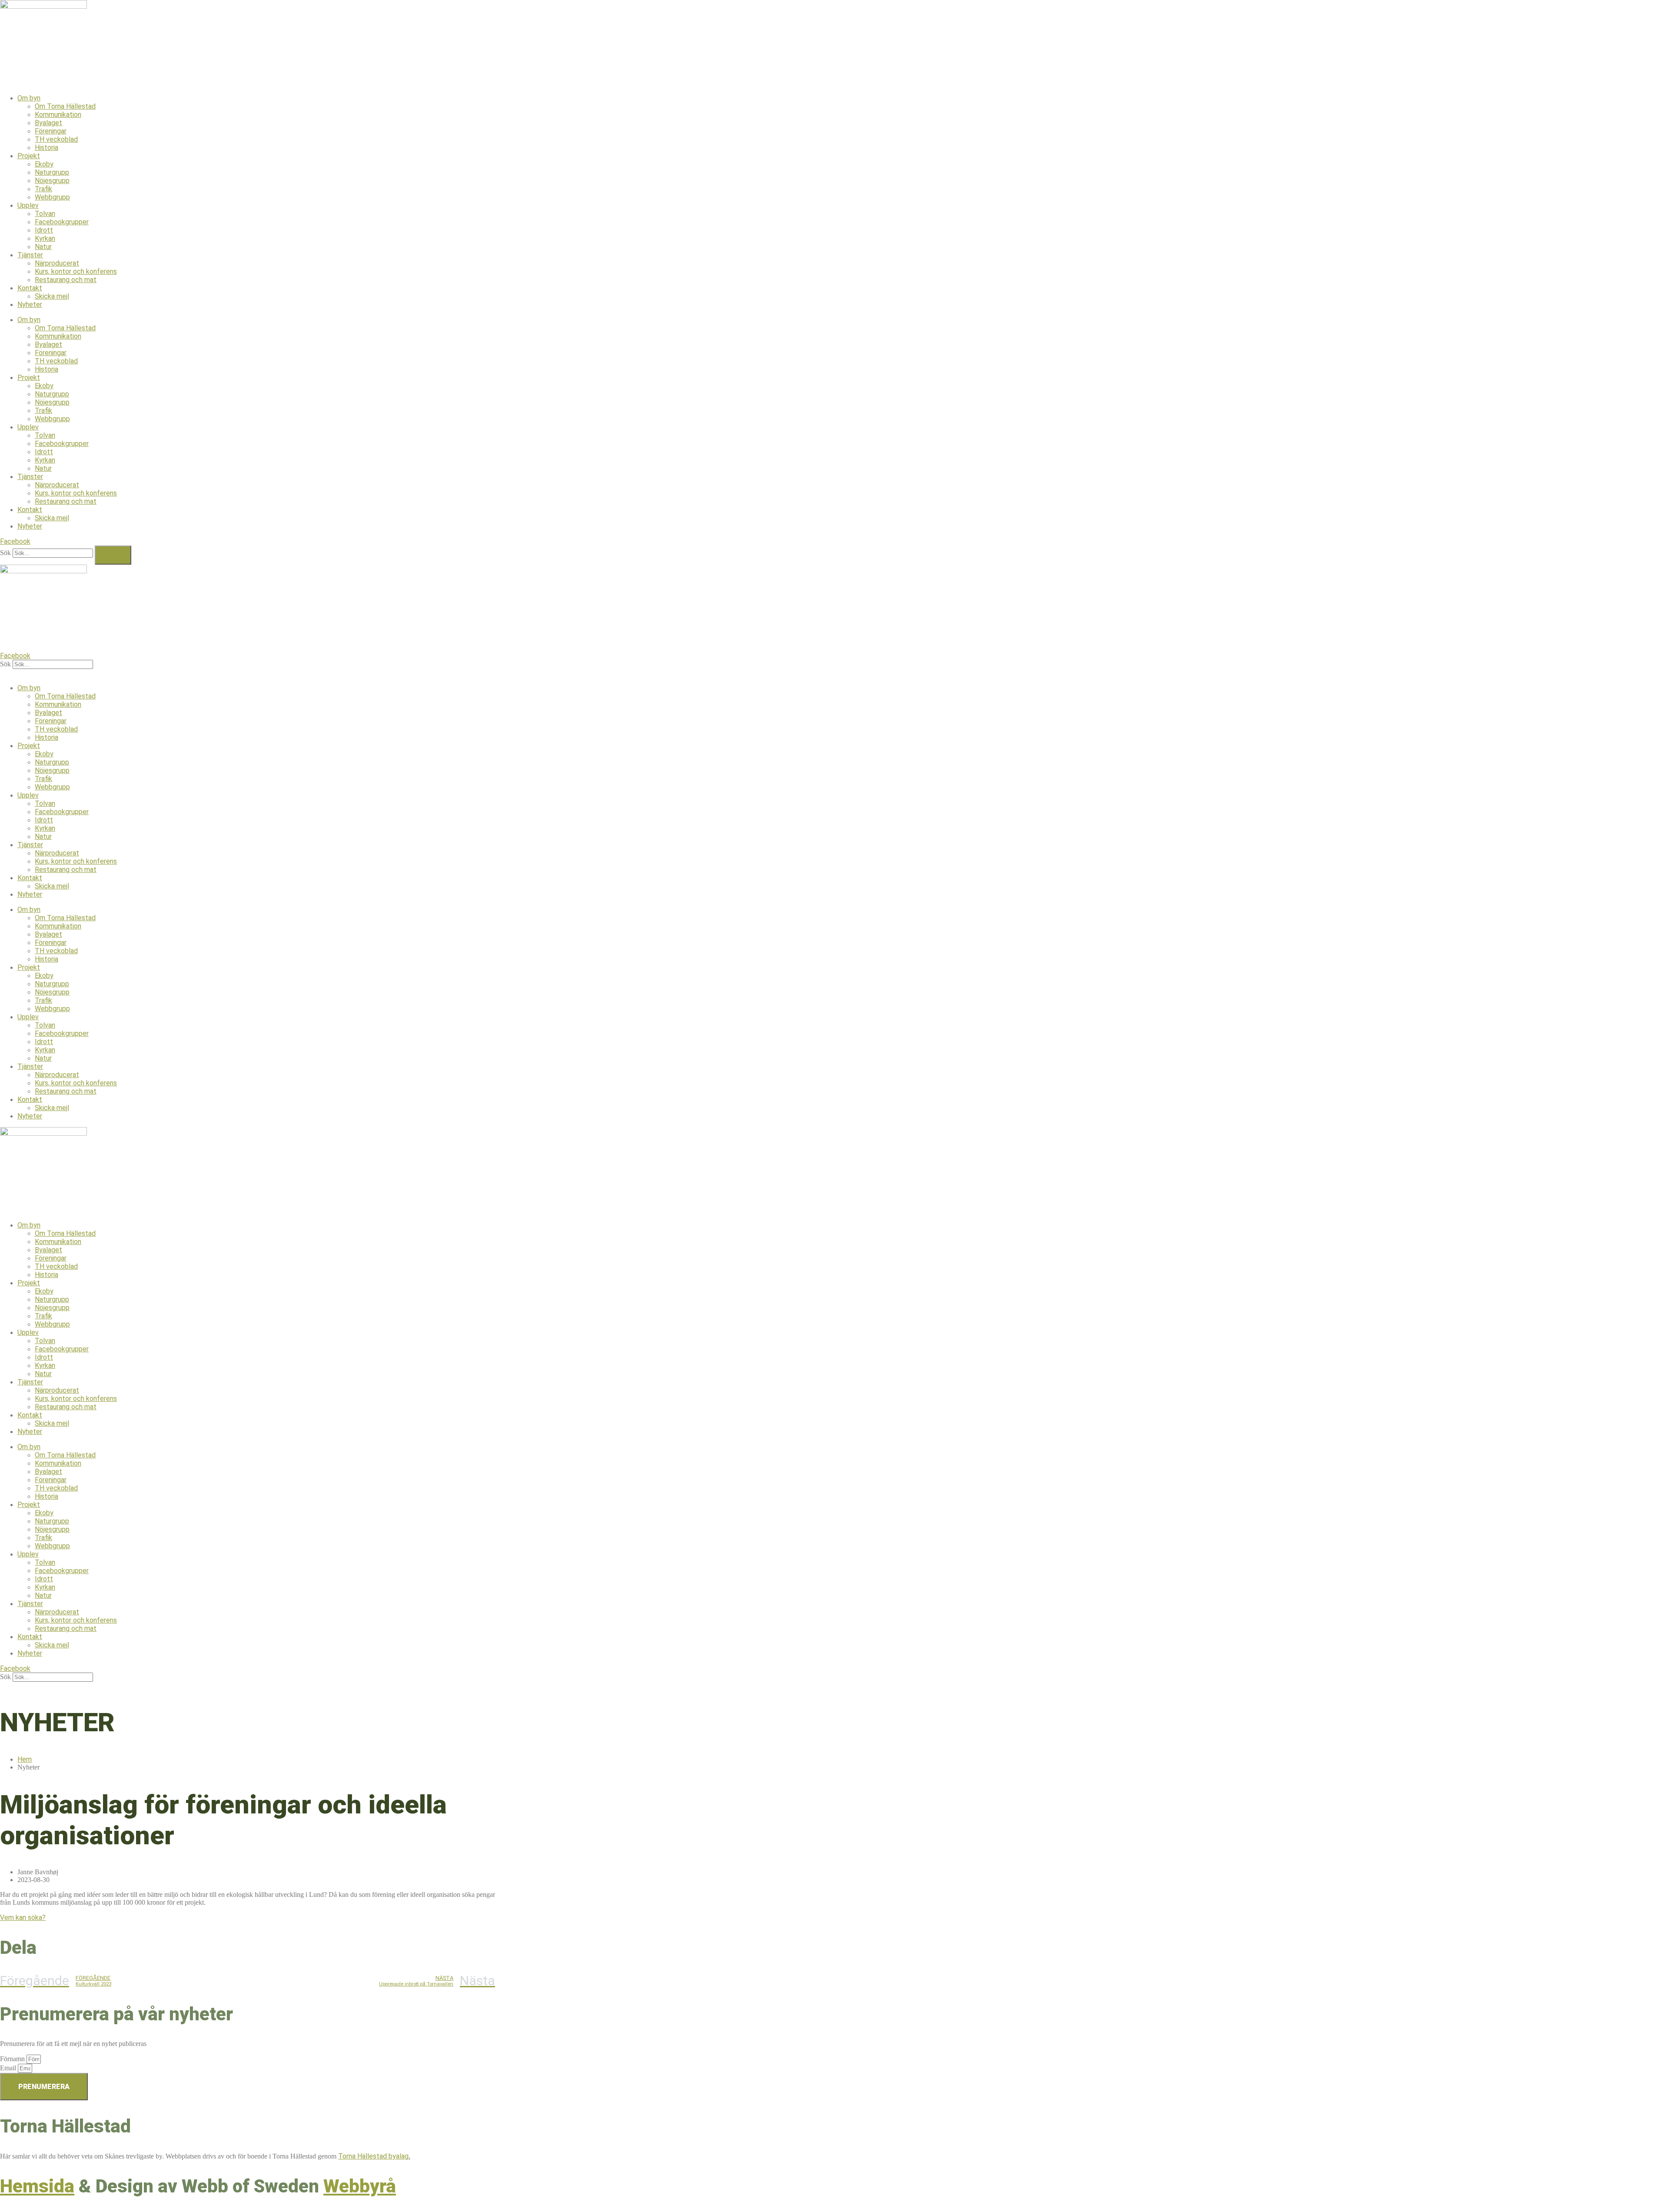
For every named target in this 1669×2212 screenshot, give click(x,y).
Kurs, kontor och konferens (76, 271)
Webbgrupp (52, 197)
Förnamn (13, 2059)
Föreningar (51, 131)
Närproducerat (57, 263)
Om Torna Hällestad (65, 106)
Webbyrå (360, 2186)
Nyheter (30, 304)
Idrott (44, 230)
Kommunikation (58, 115)
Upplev (28, 205)
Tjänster (30, 255)
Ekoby (44, 164)
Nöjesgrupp (52, 181)
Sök (5, 553)
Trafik (43, 189)
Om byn (29, 98)
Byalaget (48, 123)
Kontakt (30, 288)
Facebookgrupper (62, 222)
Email (9, 2068)
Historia (47, 148)
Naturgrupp (52, 172)
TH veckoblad (56, 139)
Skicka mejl (52, 296)
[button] (834, 673)
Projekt (29, 156)
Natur (43, 247)
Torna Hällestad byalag (373, 2156)
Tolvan (45, 214)
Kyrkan (45, 238)
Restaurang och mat (66, 280)
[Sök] (113, 555)
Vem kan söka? (23, 1918)
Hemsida (37, 2186)
